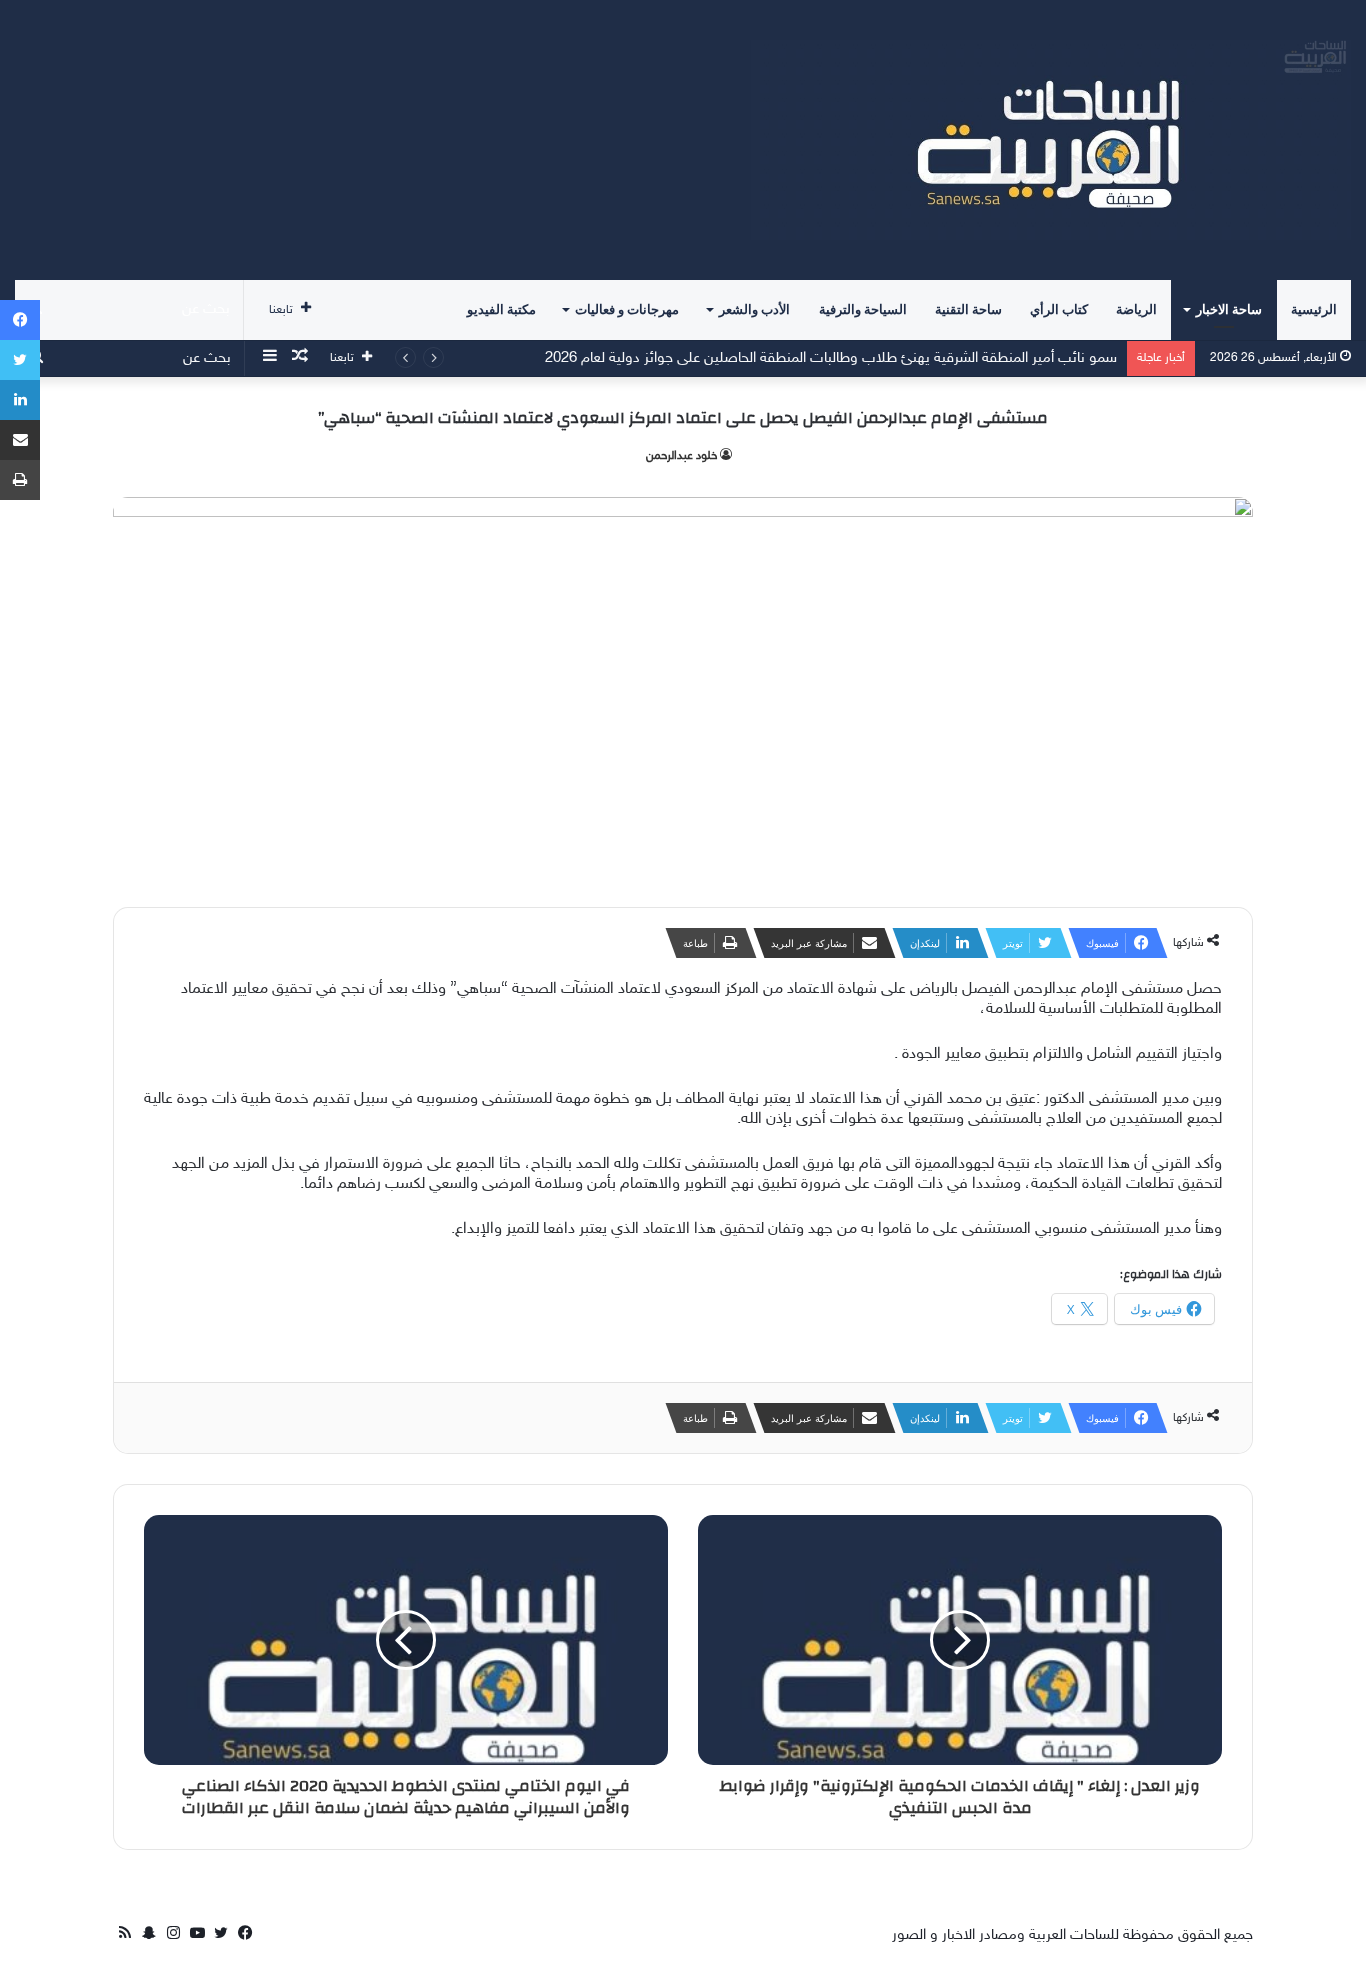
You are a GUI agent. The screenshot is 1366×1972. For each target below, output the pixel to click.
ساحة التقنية (968, 309)
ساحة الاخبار (1229, 309)
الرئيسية (1314, 309)
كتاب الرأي (1059, 309)
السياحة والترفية (863, 309)
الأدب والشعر (754, 309)
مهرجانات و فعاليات (627, 309)
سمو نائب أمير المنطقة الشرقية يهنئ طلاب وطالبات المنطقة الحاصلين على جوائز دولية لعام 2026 (831, 358)
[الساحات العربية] (1051, 140)
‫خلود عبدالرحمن (681, 456)
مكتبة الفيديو (501, 309)
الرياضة (1136, 309)
